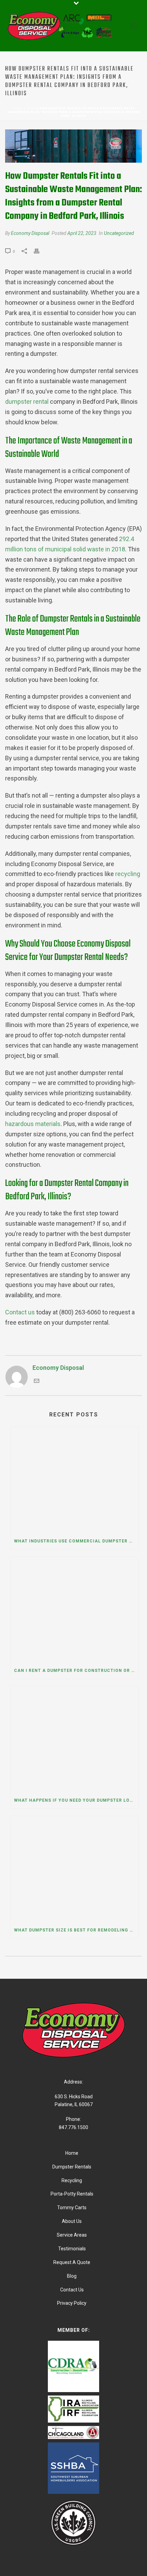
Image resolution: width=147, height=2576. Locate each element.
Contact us (20, 1312)
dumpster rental (27, 402)
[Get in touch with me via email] (37, 1381)
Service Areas (72, 2235)
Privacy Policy (72, 2303)
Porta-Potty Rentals (72, 2194)
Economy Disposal (30, 233)
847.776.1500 (73, 2127)
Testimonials (72, 2249)
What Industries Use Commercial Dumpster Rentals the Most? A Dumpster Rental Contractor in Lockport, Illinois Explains (76, 1541)
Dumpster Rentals (72, 2167)
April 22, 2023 (82, 233)
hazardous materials (33, 1124)
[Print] (40, 251)
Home (18, 108)
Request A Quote (72, 2262)
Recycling (72, 2180)
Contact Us (72, 2290)
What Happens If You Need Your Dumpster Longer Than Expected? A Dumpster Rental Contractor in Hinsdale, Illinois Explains (76, 1800)
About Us (72, 2221)
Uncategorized (119, 233)
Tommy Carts (72, 2208)
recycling (128, 874)
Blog (31, 108)
